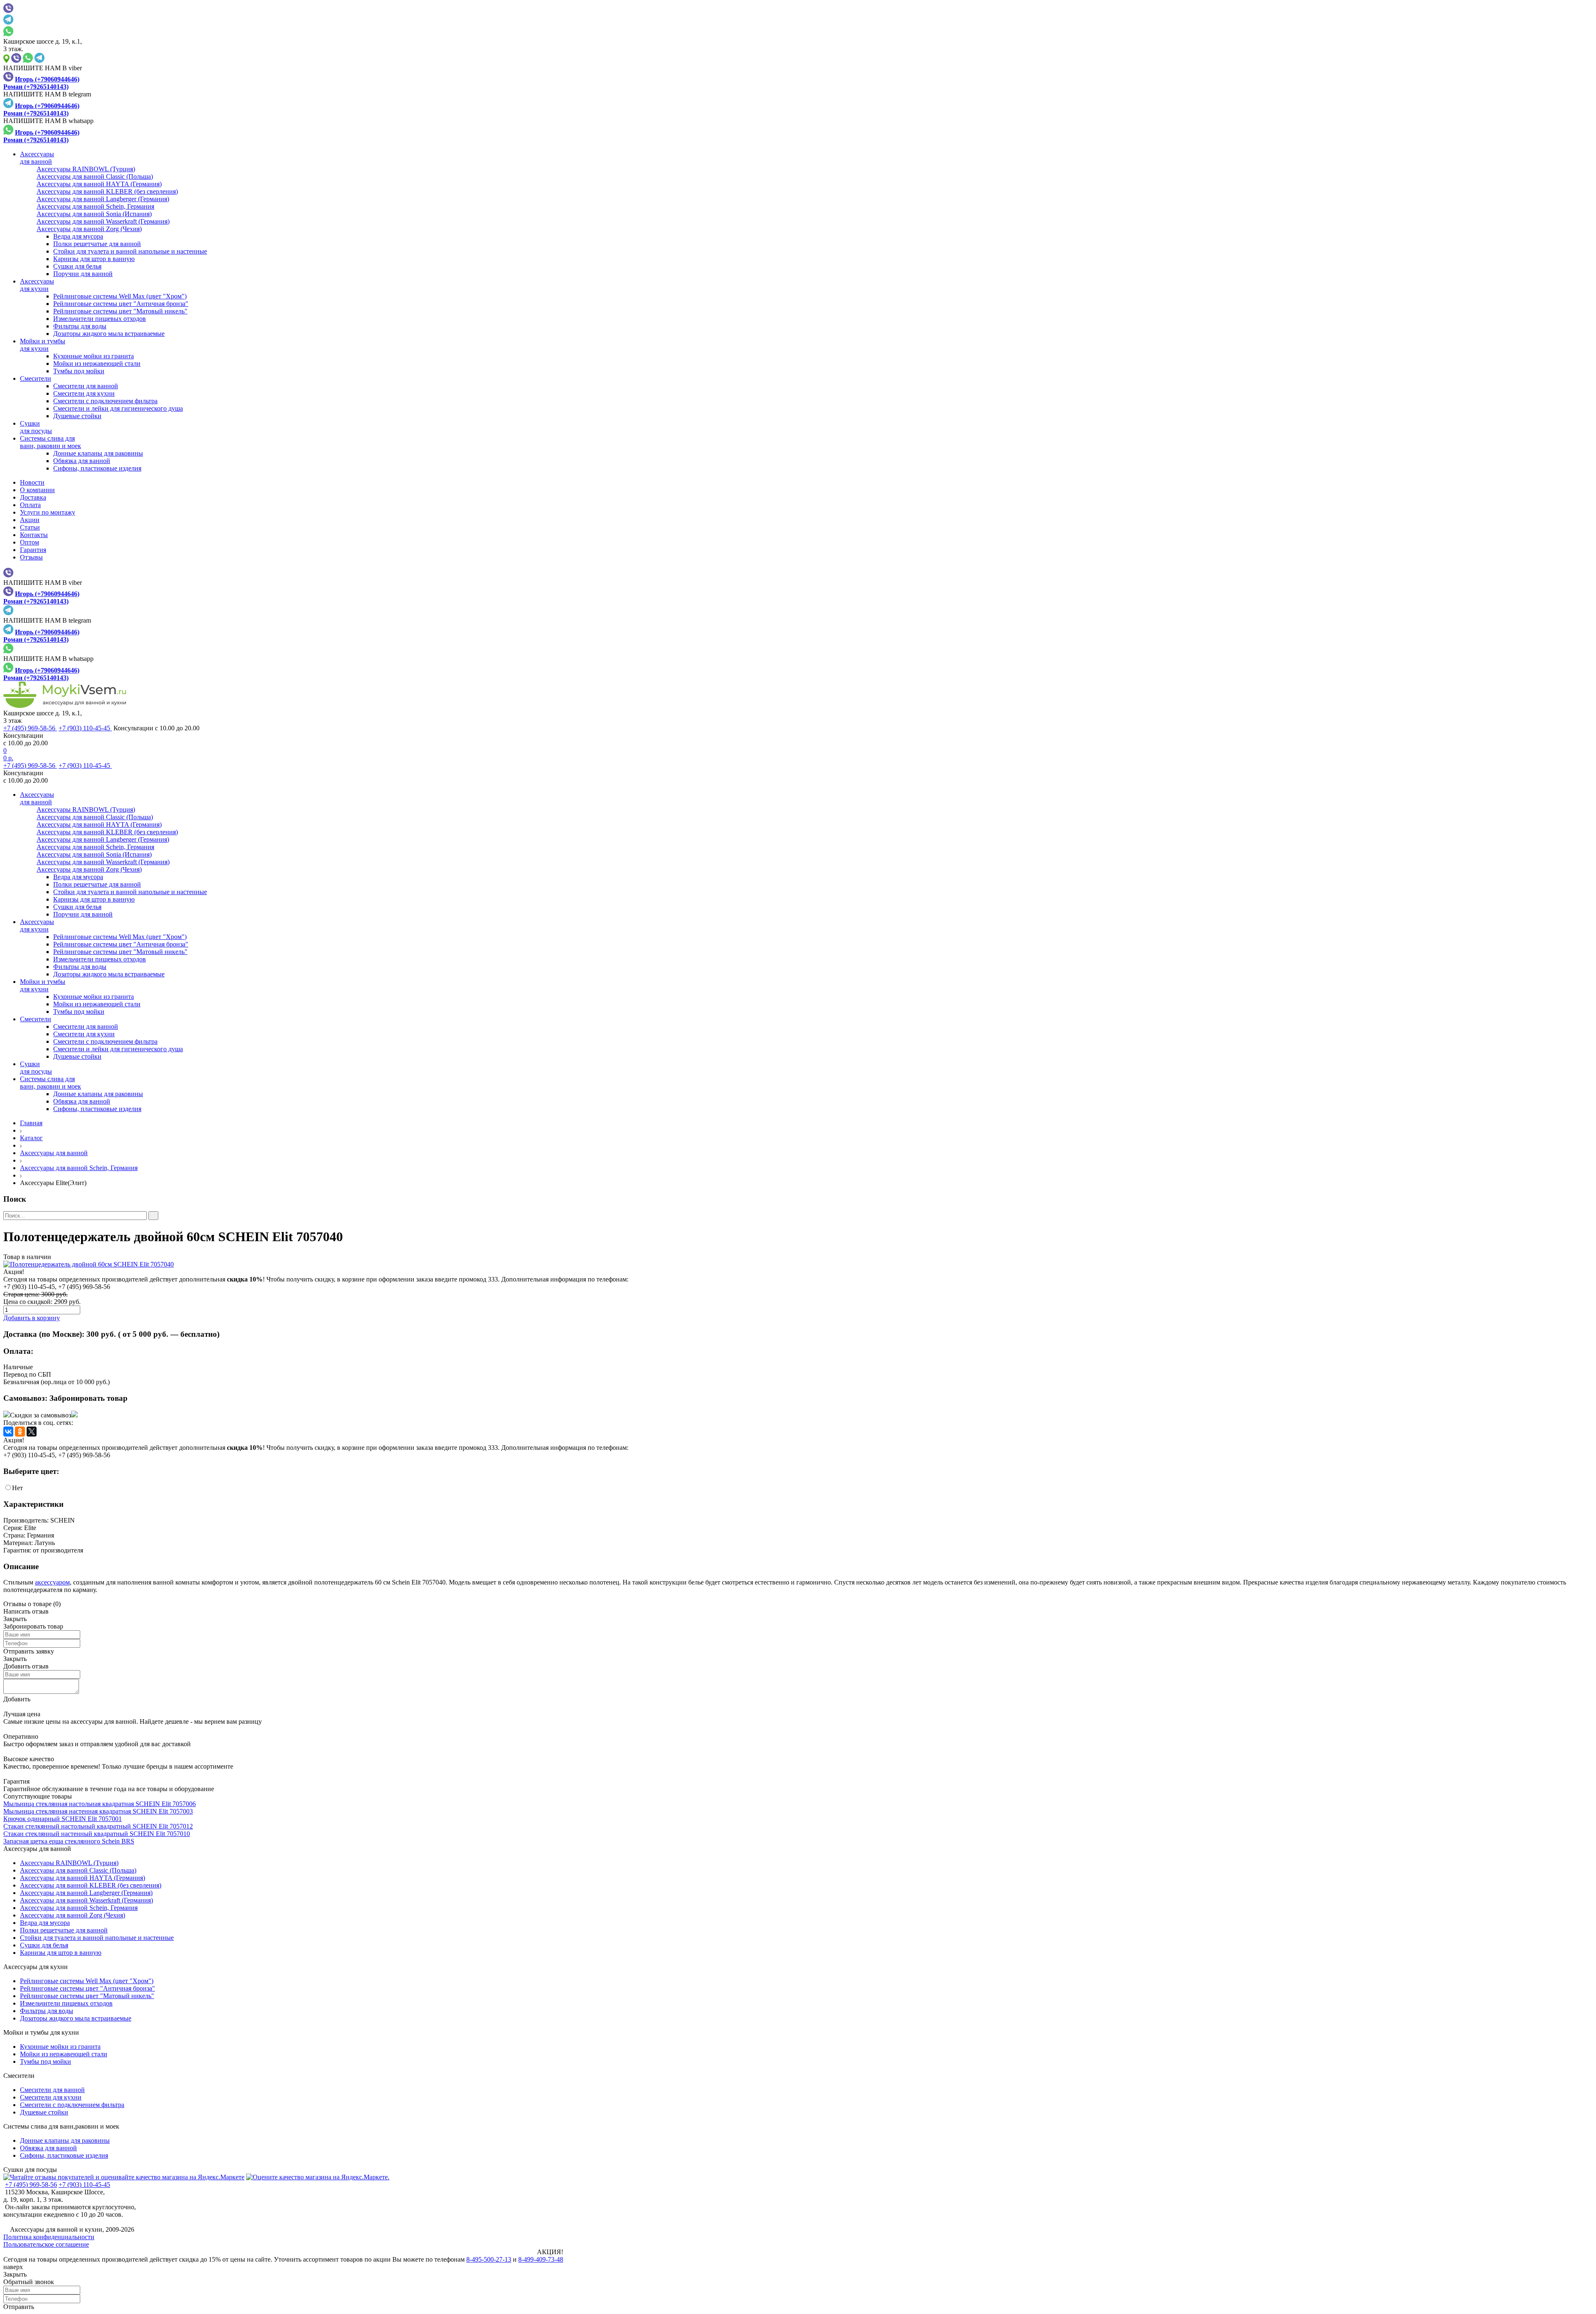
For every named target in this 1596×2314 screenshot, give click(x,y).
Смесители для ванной (86, 386)
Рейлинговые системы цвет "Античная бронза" (121, 304)
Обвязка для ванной (82, 461)
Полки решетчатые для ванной (97, 244)
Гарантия (33, 550)
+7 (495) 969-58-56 (30, 728)
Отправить (19, 2307)
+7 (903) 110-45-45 (85, 728)
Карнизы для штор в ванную (94, 259)
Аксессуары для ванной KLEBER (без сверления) (91, 1885)
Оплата (30, 505)
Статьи (30, 527)
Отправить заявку (29, 1651)
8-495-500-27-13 (489, 2259)
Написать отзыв (26, 1611)
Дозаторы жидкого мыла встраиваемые (109, 334)
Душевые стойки (77, 416)
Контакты (34, 535)
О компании (37, 490)
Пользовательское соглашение (46, 2244)
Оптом (30, 542)
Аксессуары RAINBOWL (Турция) (69, 1863)
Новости (32, 482)
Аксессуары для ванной (54, 1153)
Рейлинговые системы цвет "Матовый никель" (120, 311)
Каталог (31, 1138)
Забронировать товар (89, 1398)
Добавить (17, 1699)
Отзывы (31, 557)
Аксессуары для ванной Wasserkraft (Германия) (86, 1900)
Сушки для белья (77, 266)
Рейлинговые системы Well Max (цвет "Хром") (120, 296)
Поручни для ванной (83, 274)
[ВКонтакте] (8, 1432)
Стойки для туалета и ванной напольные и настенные (130, 251)
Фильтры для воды (80, 326)
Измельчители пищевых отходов (100, 319)
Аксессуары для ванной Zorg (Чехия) (73, 1915)
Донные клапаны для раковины (98, 453)
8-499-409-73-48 (541, 2259)
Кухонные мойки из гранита (94, 356)
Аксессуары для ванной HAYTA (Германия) (83, 1878)
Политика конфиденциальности (49, 2237)
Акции (30, 520)
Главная (31, 1123)
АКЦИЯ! (550, 2252)
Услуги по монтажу (48, 512)
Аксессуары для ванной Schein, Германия (79, 1168)
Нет (17, 1488)
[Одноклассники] (20, 1432)
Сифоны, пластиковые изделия (97, 468)
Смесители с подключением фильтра (105, 401)
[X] (32, 1432)
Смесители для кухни (84, 393)
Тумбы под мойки (79, 371)
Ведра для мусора (78, 236)
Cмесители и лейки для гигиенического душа (118, 408)
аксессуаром (52, 1582)
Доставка (33, 497)
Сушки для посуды (30, 2170)
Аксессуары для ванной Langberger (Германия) (86, 1893)
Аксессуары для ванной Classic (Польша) (78, 1870)
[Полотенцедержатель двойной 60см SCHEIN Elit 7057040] (798, 1264)
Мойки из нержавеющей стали (97, 363)
